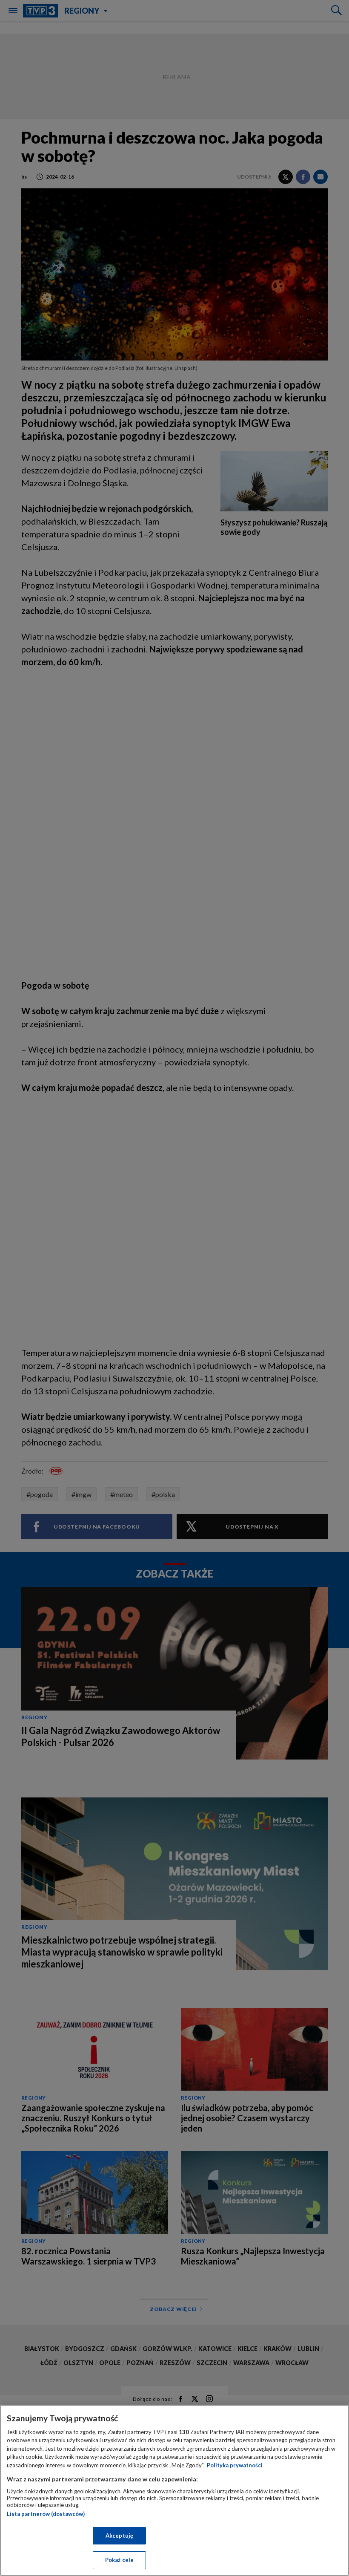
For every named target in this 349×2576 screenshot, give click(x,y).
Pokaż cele (119, 2560)
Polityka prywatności (235, 2465)
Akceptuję (119, 2536)
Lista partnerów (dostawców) (46, 2514)
